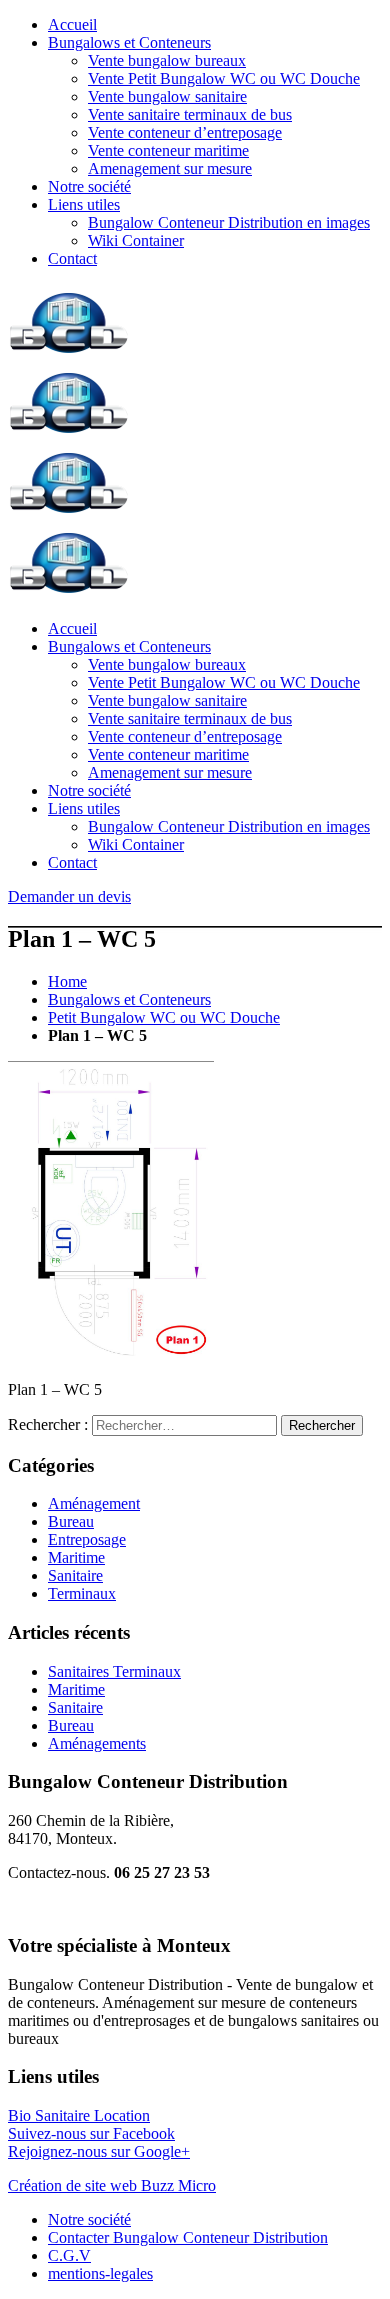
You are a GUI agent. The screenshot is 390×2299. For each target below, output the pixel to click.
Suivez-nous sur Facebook (91, 2133)
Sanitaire (75, 1575)
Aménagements (97, 1743)
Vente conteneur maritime (168, 150)
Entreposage (87, 1539)
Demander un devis (69, 896)
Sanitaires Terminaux (114, 1671)
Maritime (76, 1557)
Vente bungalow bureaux (167, 60)
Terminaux (82, 1593)
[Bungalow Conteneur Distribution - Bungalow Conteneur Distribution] (69, 354)
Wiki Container (136, 240)
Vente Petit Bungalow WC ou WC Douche (224, 78)
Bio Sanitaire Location (79, 2115)
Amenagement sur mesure (170, 168)
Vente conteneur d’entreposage (185, 132)
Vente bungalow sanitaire (167, 96)
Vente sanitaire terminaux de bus (190, 114)
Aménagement (94, 1503)
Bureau (71, 1521)
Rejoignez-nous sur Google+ (99, 2151)
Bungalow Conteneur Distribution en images (229, 222)
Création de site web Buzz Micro (112, 2185)
